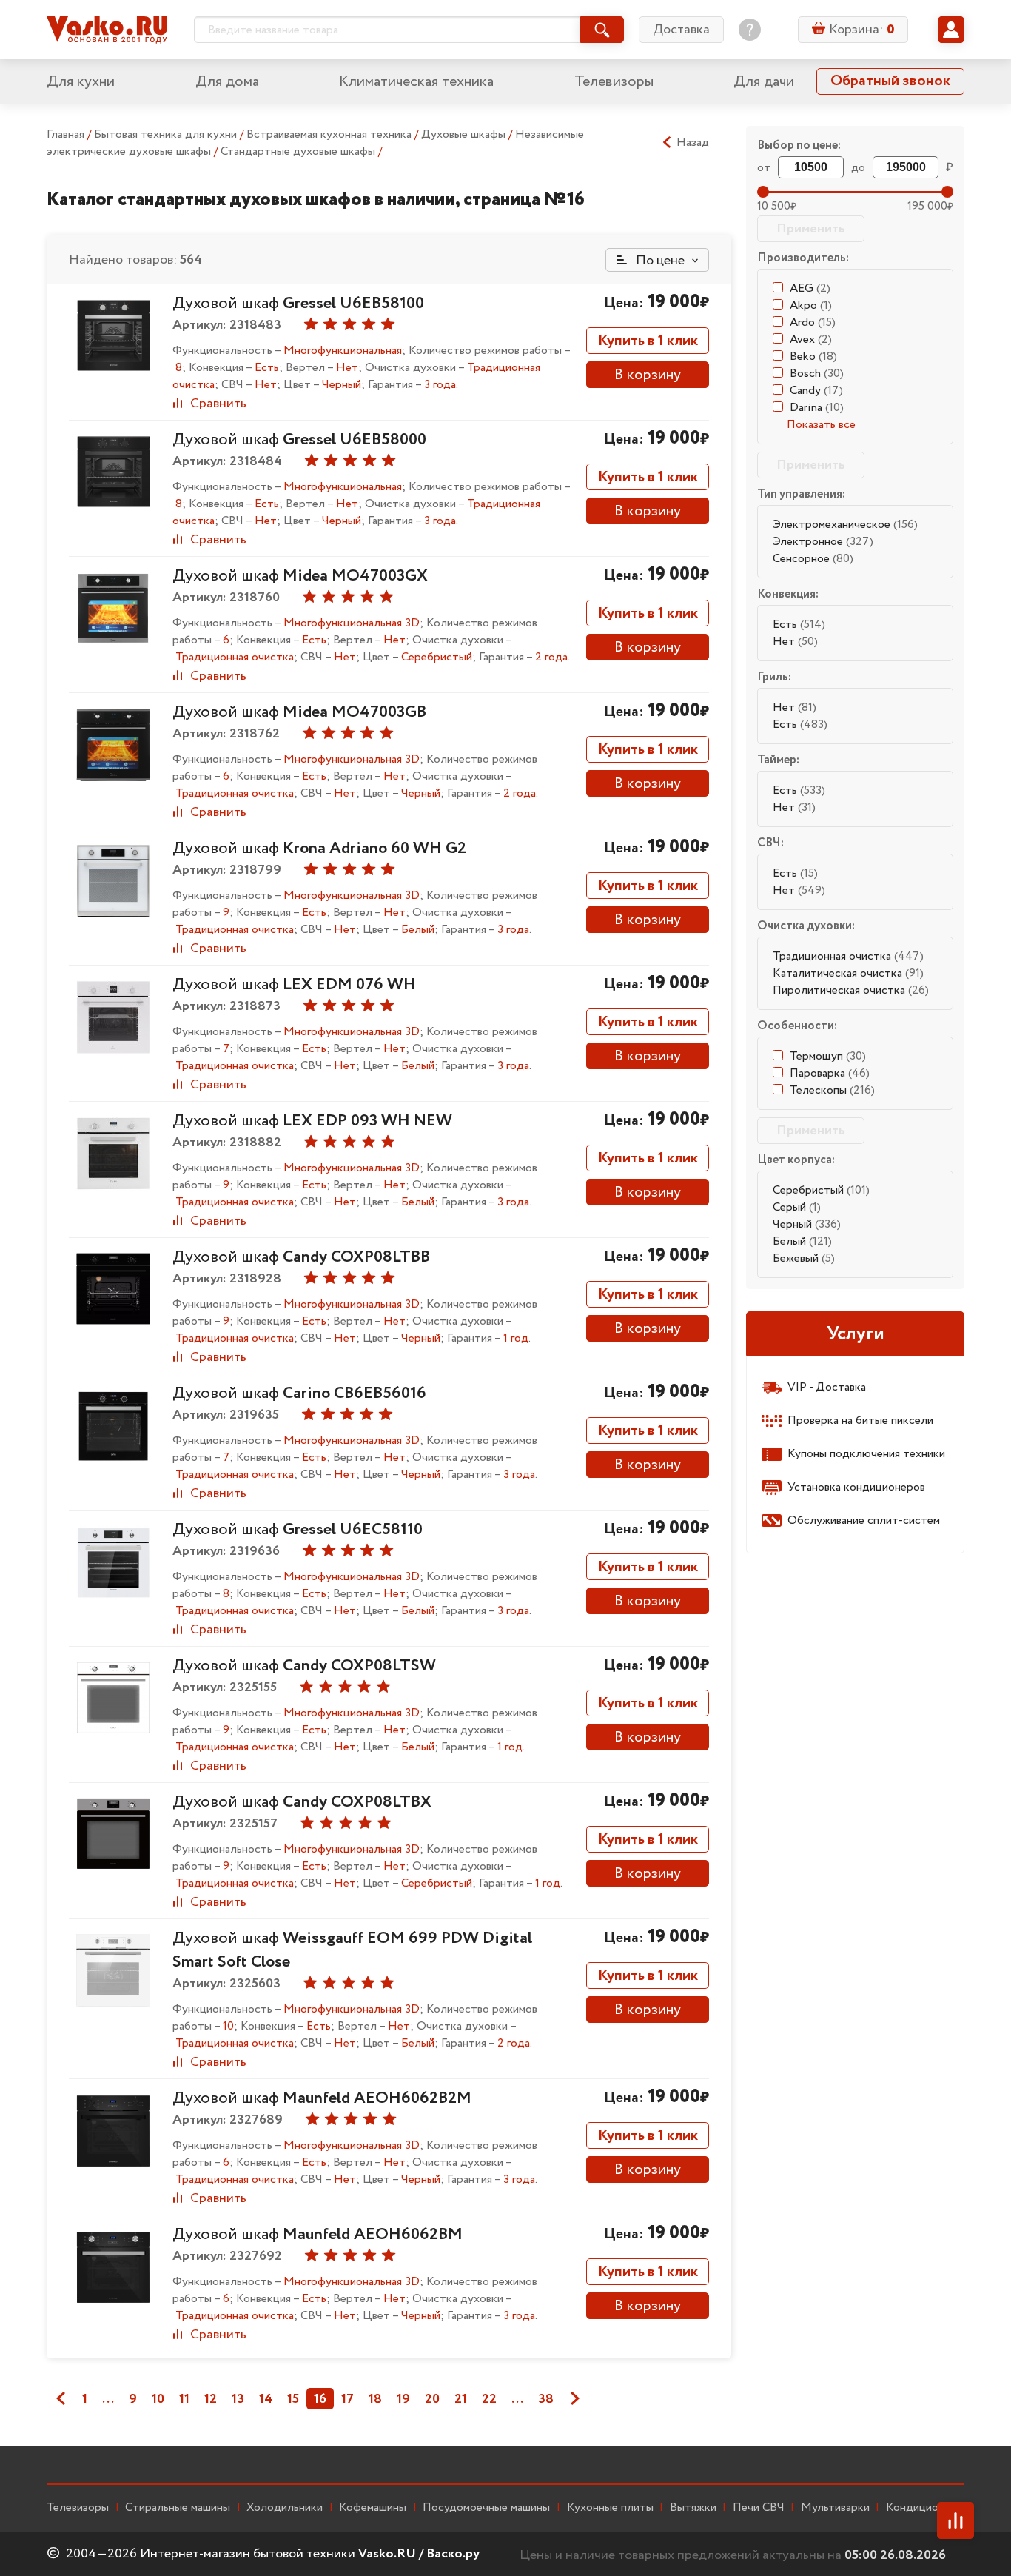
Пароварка (830, 1073)
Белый (802, 1241)
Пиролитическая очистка (851, 990)
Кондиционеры (925, 2508)
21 (461, 2399)
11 (184, 2399)
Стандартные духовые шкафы (299, 151)
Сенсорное (813, 559)
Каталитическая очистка (848, 973)
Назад (693, 143)
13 (238, 2399)
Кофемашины (373, 2508)
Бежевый (804, 1258)
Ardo (813, 322)
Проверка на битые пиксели (860, 1421)
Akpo (811, 305)
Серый (797, 1207)
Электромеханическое (845, 525)
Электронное (823, 542)
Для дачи (764, 82)
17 (347, 2399)
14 (266, 2399)
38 (546, 2399)
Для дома (227, 82)
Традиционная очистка (848, 956)
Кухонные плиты (610, 2508)
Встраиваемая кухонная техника (330, 134)
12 (211, 2399)
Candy (816, 391)
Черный (807, 1224)
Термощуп (828, 1056)
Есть (799, 625)
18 (375, 2399)
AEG (810, 288)
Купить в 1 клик (648, 341)
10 (158, 2399)
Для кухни (81, 82)
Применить (811, 229)
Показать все (821, 425)
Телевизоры (614, 82)
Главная (66, 134)
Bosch (817, 374)
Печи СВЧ (759, 2508)
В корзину (648, 375)
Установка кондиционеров (856, 1487)
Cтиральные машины (178, 2508)
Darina (817, 408)
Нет (795, 642)
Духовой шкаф (298, 304)
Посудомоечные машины (486, 2508)
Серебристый (821, 1190)
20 (432, 2399)
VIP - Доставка (827, 1387)
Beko (813, 357)
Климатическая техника (416, 82)
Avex (811, 339)
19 (403, 2399)
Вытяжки (693, 2508)
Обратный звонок (890, 81)
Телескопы (832, 1090)
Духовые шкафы (465, 134)
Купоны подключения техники (866, 1454)
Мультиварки (835, 2508)
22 (489, 2399)
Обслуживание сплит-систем (864, 1520)
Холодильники (285, 2508)
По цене (659, 261)
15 (293, 2399)
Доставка (681, 30)
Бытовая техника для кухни (167, 134)
